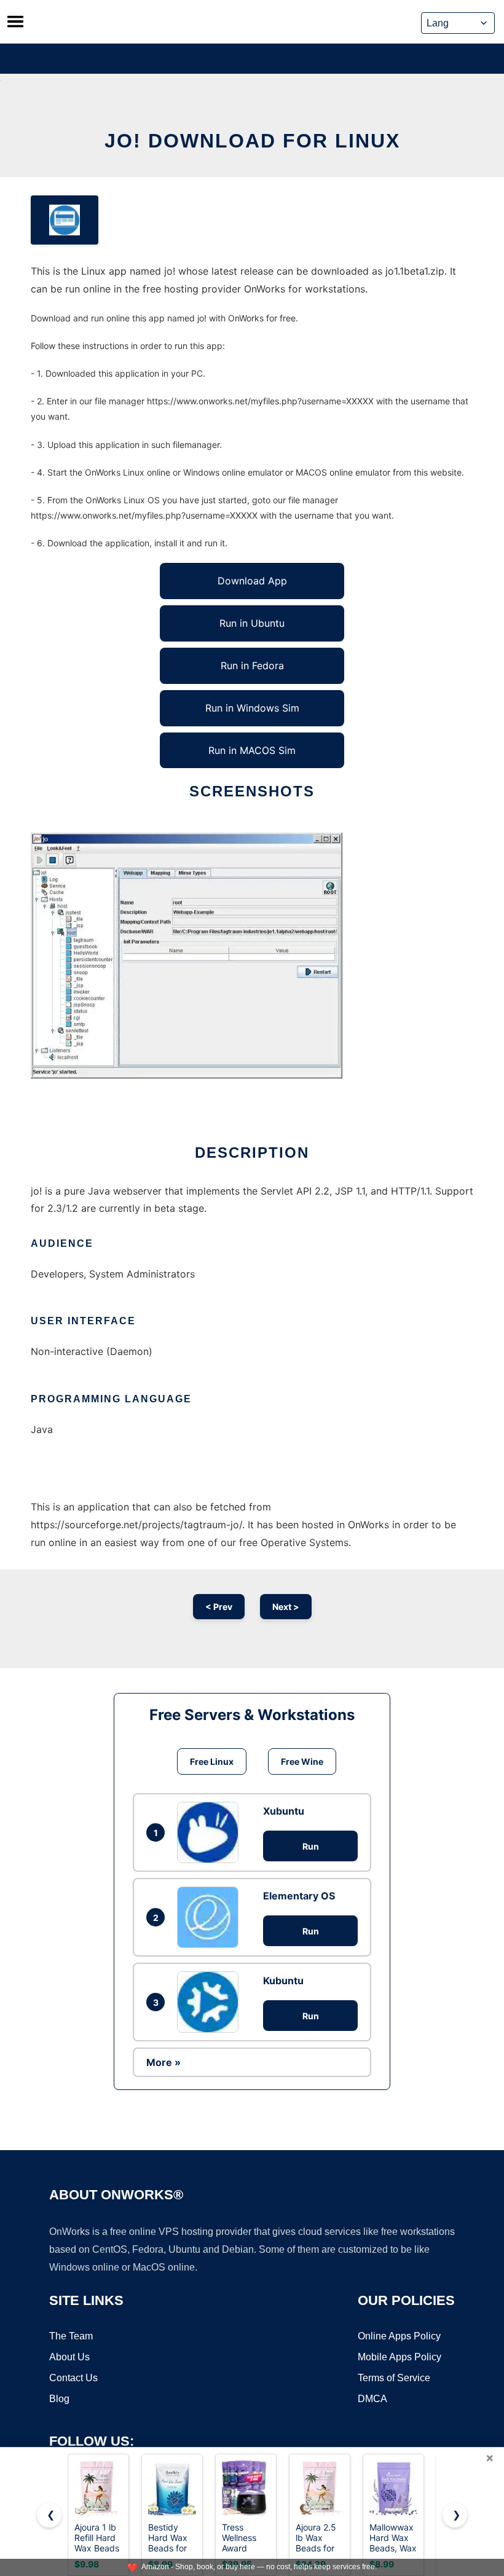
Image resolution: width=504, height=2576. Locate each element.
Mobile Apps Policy (400, 2357)
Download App (252, 581)
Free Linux (212, 1761)
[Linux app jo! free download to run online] (65, 220)
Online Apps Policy (399, 2336)
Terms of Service (394, 2378)
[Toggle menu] (15, 22)
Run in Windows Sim (252, 708)
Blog (59, 2399)
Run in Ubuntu (252, 623)
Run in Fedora (252, 666)
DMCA (372, 2399)
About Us (69, 2357)
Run (311, 1846)
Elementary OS (299, 1896)
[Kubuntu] (211, 2002)
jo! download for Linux (252, 141)
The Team (71, 2336)
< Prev (219, 1607)
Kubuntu (283, 1981)
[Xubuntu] (211, 1832)
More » (163, 2062)
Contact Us (73, 2378)
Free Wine (302, 1761)
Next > (286, 1607)
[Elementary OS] (211, 1917)
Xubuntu (284, 1811)
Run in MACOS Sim (252, 750)
